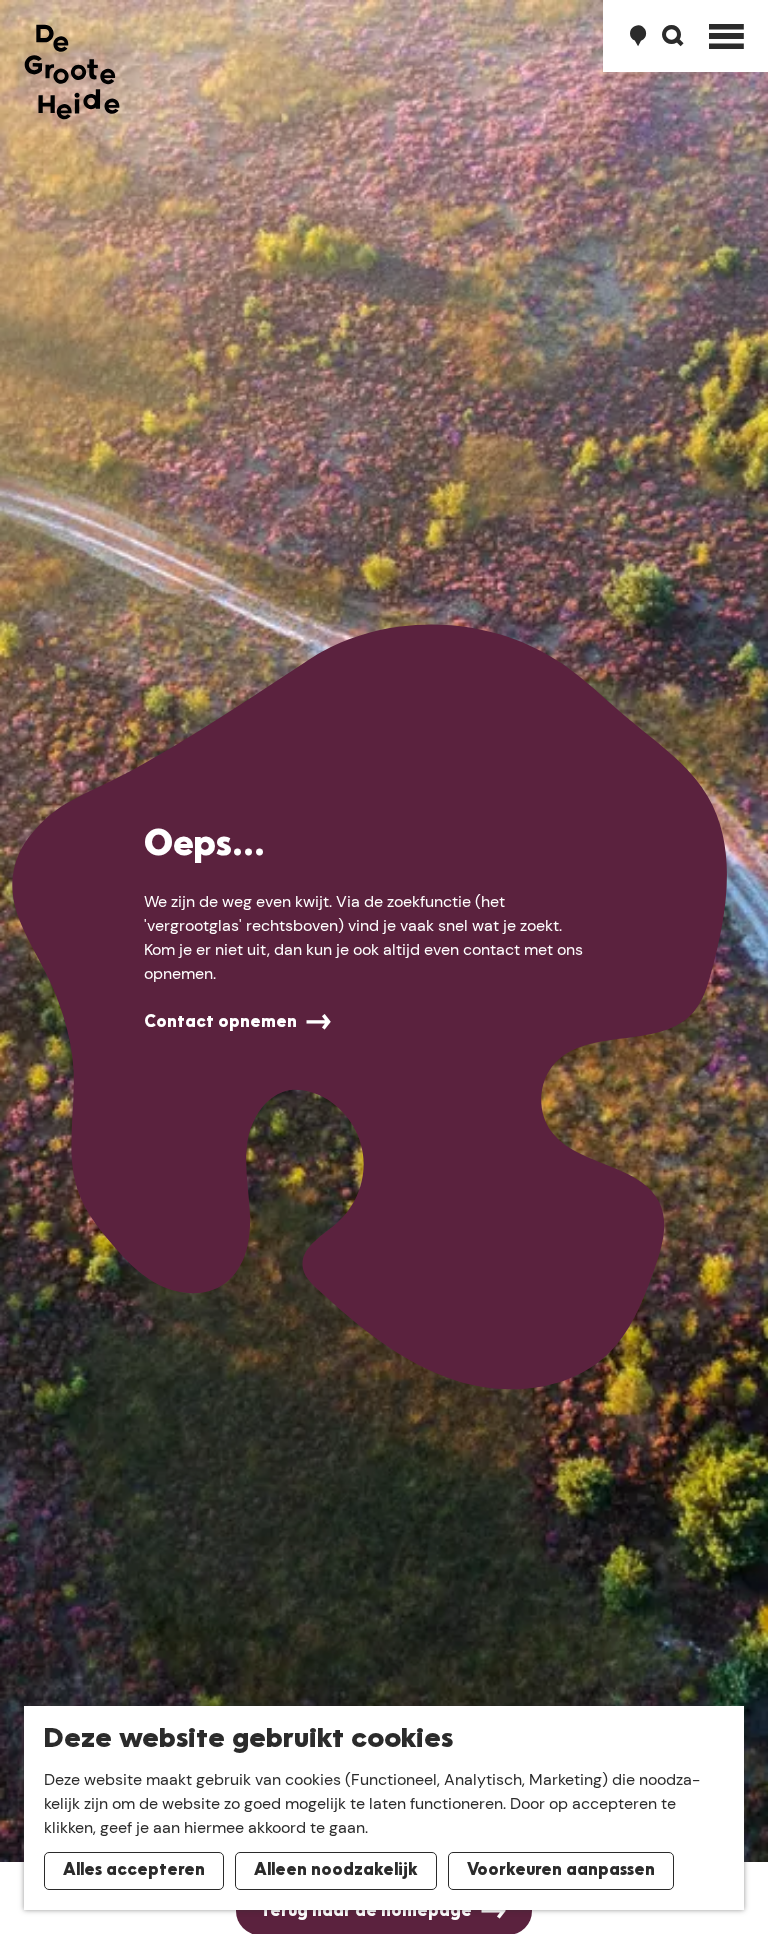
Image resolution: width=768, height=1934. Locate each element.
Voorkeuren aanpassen (561, 1871)
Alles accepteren (134, 1871)
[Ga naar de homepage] (72, 72)
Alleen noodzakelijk (336, 1871)
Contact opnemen (220, 1023)
